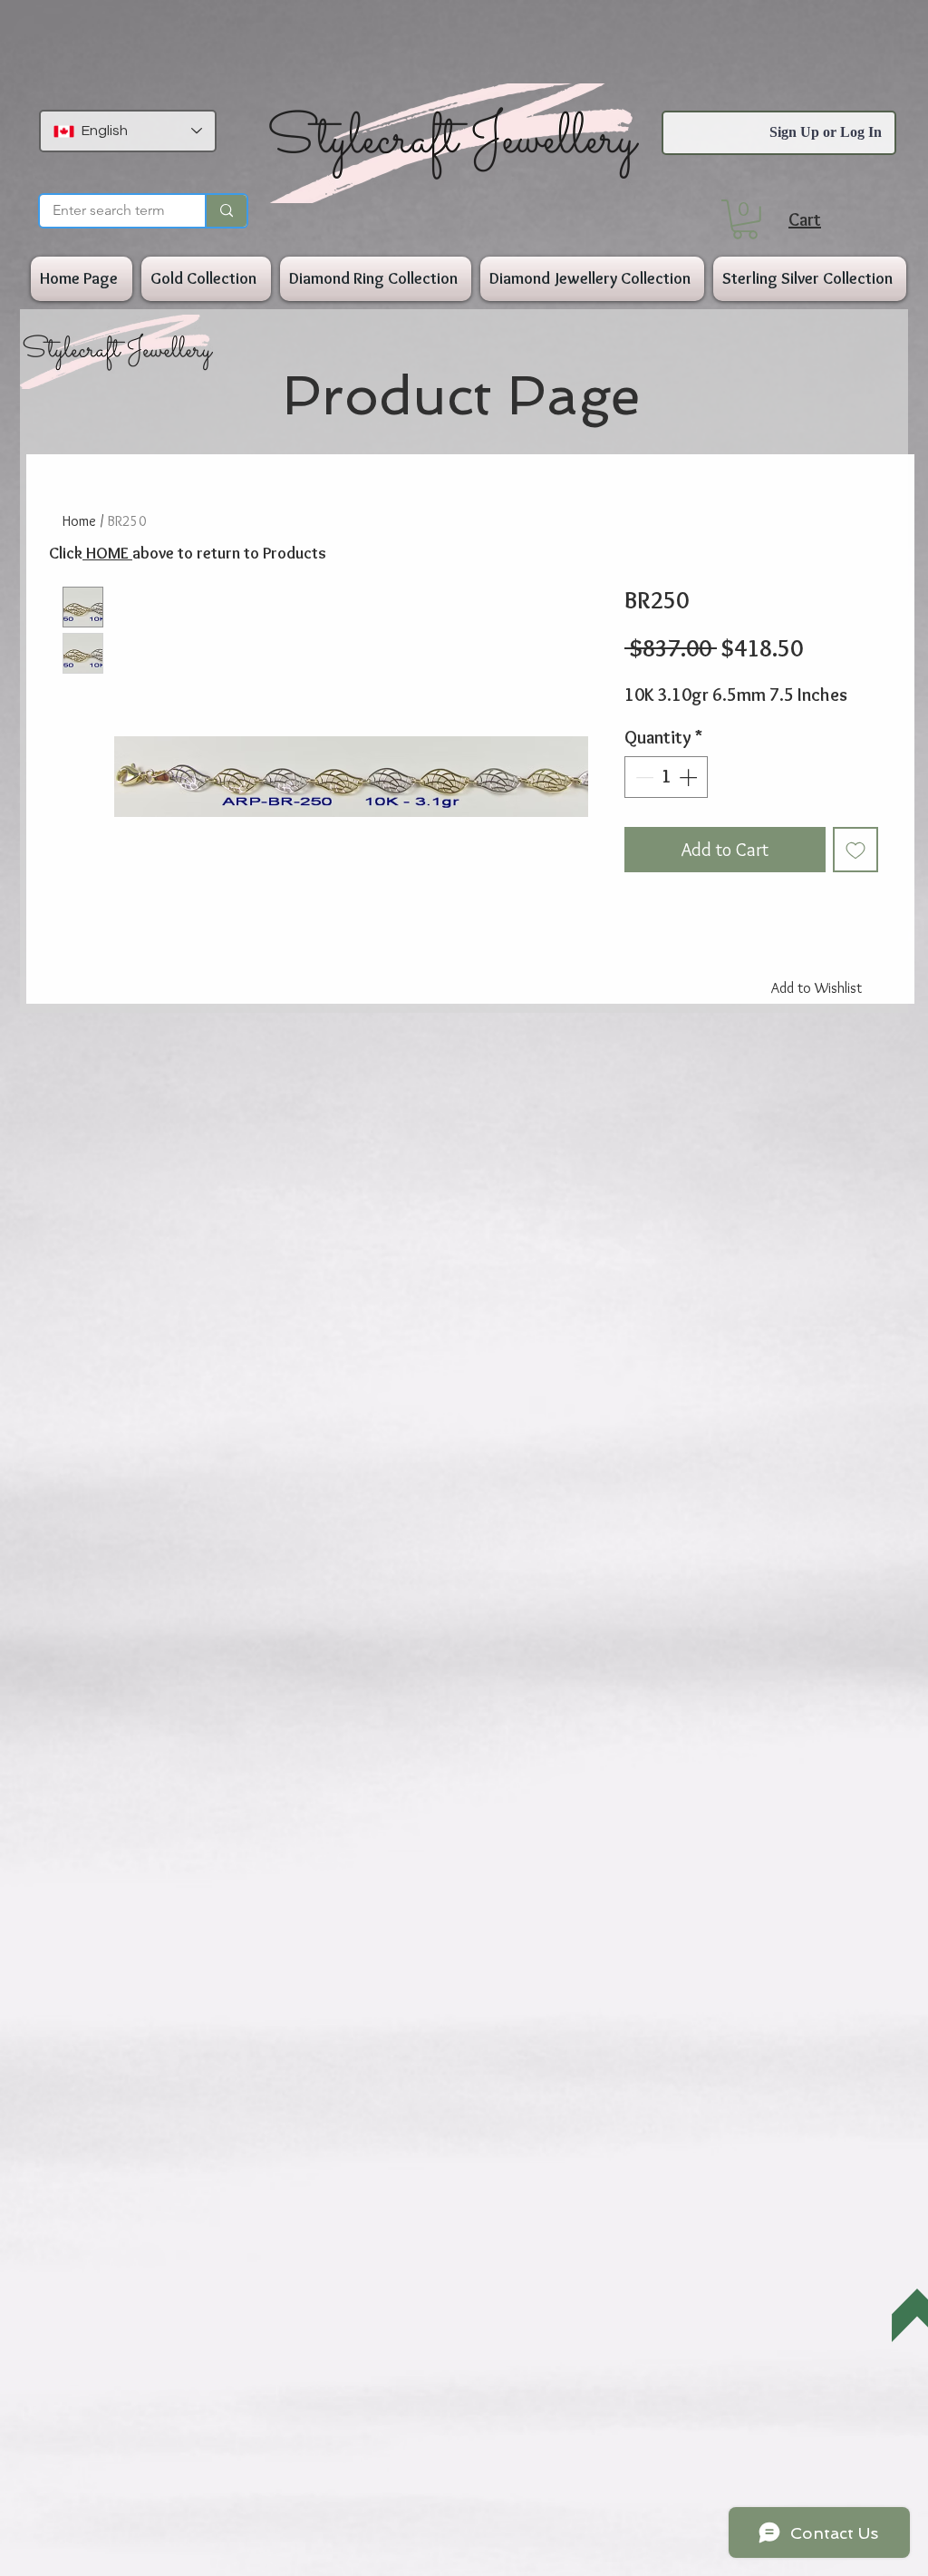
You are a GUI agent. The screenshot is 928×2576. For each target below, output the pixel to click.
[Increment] (690, 777)
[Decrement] (643, 777)
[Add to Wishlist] (855, 850)
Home (79, 521)
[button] (745, 219)
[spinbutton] (666, 777)
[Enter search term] (226, 211)
